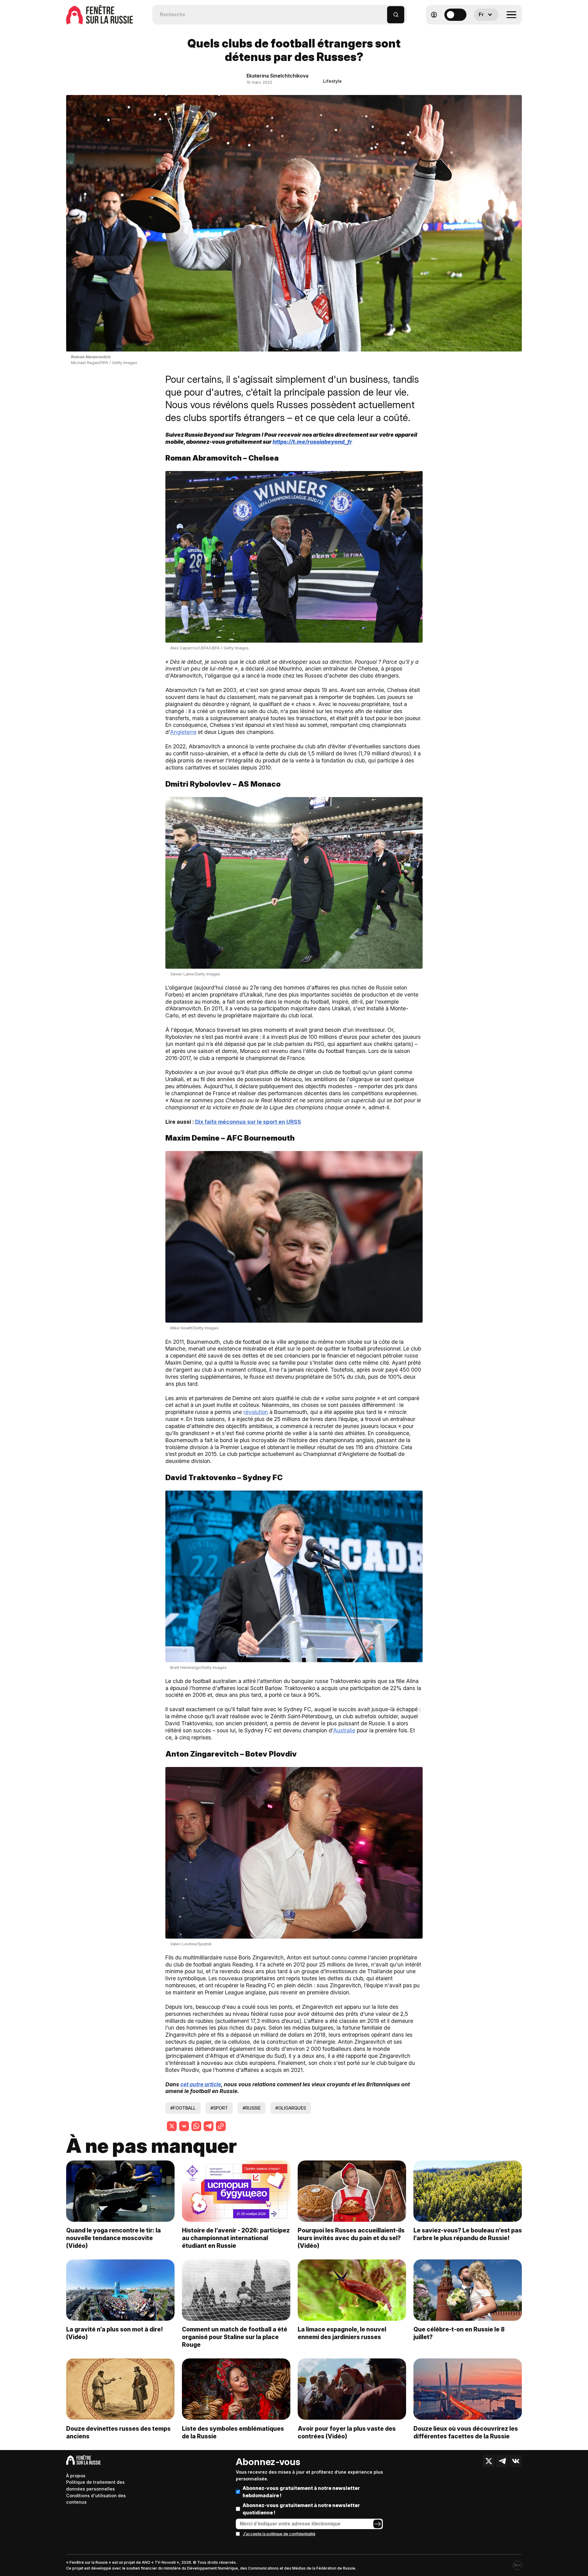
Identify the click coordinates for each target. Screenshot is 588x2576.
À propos (76, 2476)
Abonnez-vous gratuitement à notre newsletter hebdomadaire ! (301, 2492)
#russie (252, 2108)
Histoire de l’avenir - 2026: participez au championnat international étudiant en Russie (236, 2238)
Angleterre (183, 732)
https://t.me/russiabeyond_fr (312, 442)
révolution (256, 1412)
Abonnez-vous (268, 2462)
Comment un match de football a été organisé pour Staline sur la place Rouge (235, 2337)
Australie (344, 1730)
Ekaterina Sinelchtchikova (277, 76)
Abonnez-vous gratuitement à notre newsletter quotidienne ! (301, 2509)
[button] (383, 12)
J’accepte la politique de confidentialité (279, 2534)
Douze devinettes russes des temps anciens (118, 2432)
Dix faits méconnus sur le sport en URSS (248, 1122)
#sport (219, 2108)
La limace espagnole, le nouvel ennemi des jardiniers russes (342, 2333)
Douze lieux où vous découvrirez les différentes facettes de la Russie (466, 2432)
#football (183, 2108)
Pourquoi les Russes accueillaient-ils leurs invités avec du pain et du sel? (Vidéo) (351, 2238)
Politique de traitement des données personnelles (95, 2485)
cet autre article (201, 2084)
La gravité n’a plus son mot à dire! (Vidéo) (115, 2333)
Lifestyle (332, 81)
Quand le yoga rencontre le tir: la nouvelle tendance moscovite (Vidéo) (113, 2238)
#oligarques (291, 2108)
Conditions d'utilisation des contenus (96, 2499)
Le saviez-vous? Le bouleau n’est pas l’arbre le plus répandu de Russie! (468, 2234)
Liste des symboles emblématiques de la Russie (233, 2432)
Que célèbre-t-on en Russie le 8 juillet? (459, 2333)
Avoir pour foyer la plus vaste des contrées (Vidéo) (347, 2432)
